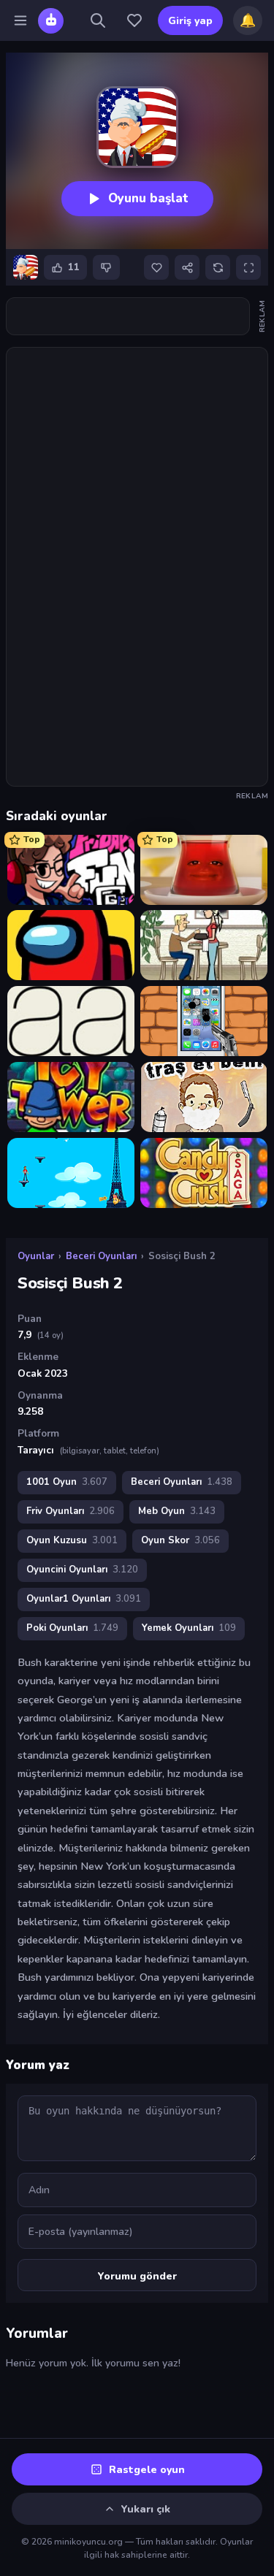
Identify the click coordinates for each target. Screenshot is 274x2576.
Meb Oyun (177, 1511)
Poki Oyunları (72, 1628)
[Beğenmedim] (106, 267)
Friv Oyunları (71, 1511)
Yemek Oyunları (189, 1628)
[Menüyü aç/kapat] (20, 20)
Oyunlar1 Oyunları (84, 1599)
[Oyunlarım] (134, 20)
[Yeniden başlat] (218, 267)
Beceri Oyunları (101, 1256)
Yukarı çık (146, 2509)
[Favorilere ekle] (156, 267)
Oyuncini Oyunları (82, 1570)
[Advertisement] (128, 316)
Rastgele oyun (147, 2470)
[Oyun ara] (98, 20)
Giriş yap (190, 21)
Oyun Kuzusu (72, 1540)
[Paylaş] (187, 267)
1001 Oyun (67, 1482)
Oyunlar (36, 1256)
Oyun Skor (180, 1540)
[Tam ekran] (248, 267)
